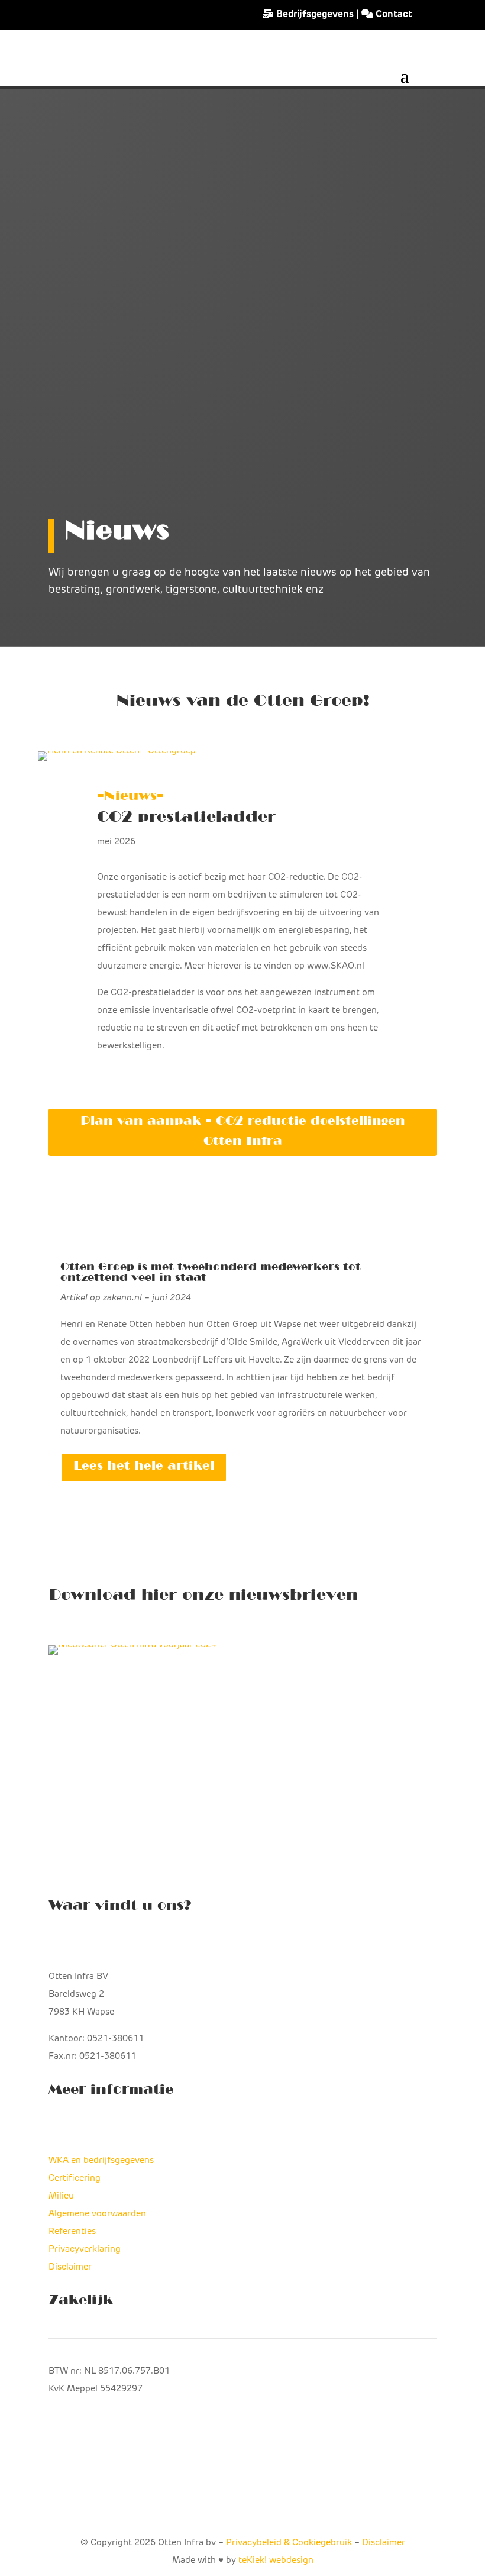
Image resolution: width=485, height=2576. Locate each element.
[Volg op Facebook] (219, 2503)
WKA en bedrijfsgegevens (101, 2161)
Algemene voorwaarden (97, 2214)
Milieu (61, 2196)
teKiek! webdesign (276, 2561)
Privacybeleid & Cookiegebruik (289, 2543)
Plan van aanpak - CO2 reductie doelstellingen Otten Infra (243, 1132)
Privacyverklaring (85, 2250)
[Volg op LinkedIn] (266, 2503)
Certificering (75, 2179)
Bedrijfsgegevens (315, 15)
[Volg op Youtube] (242, 2503)
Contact (393, 15)
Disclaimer (70, 2267)
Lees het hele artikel (144, 1467)
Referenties (72, 2232)
